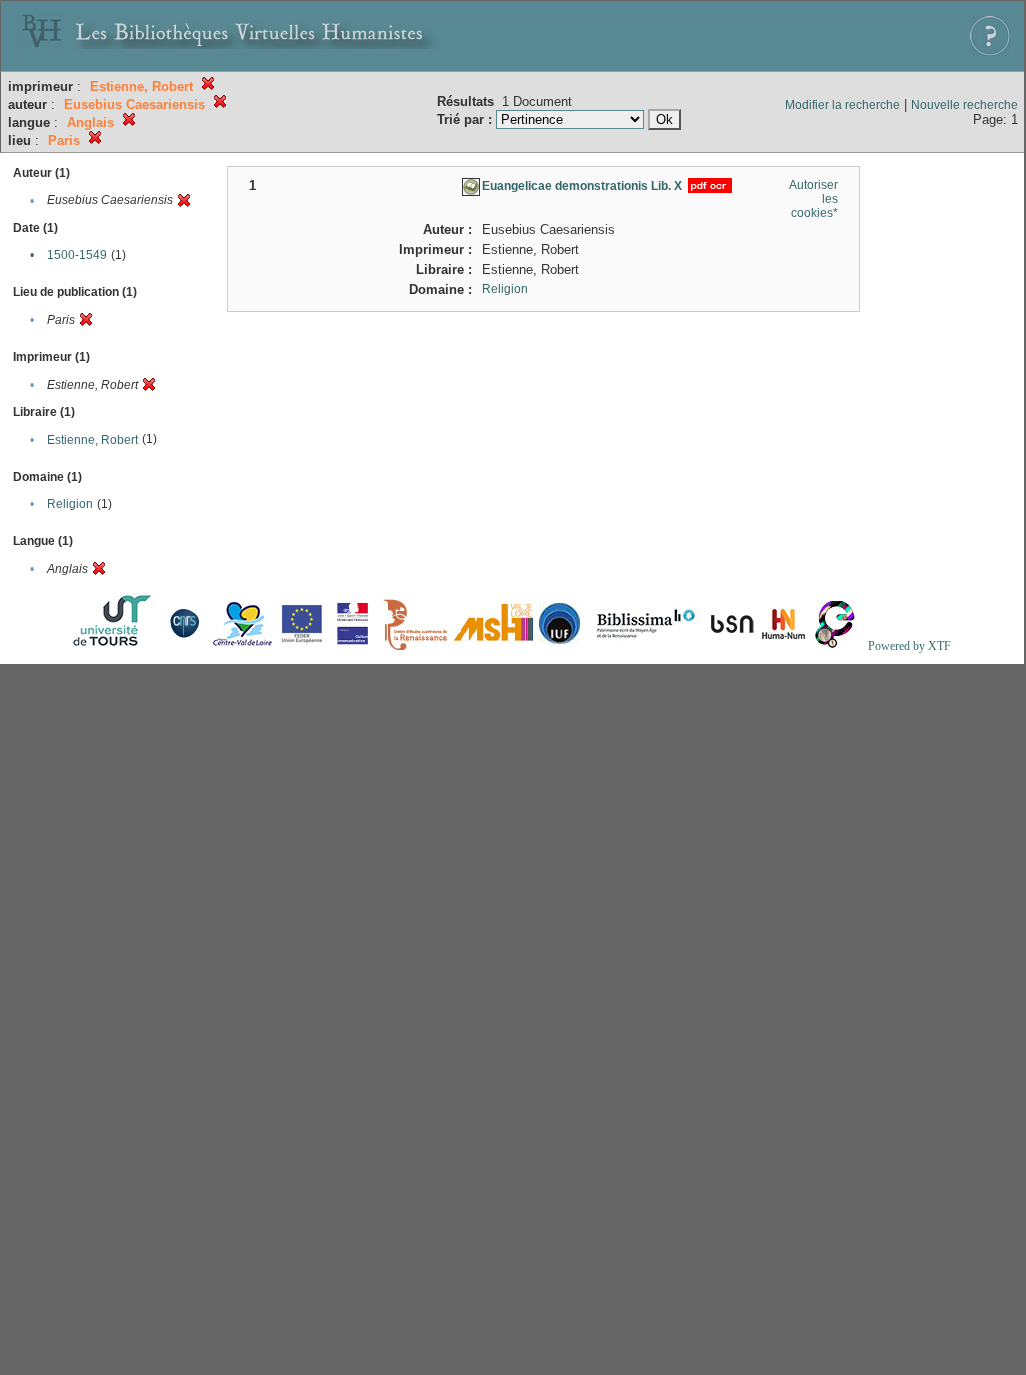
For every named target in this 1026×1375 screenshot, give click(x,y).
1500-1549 (77, 255)
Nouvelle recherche (964, 105)
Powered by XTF (909, 646)
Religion (70, 504)
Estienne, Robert (92, 440)
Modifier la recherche (842, 105)
